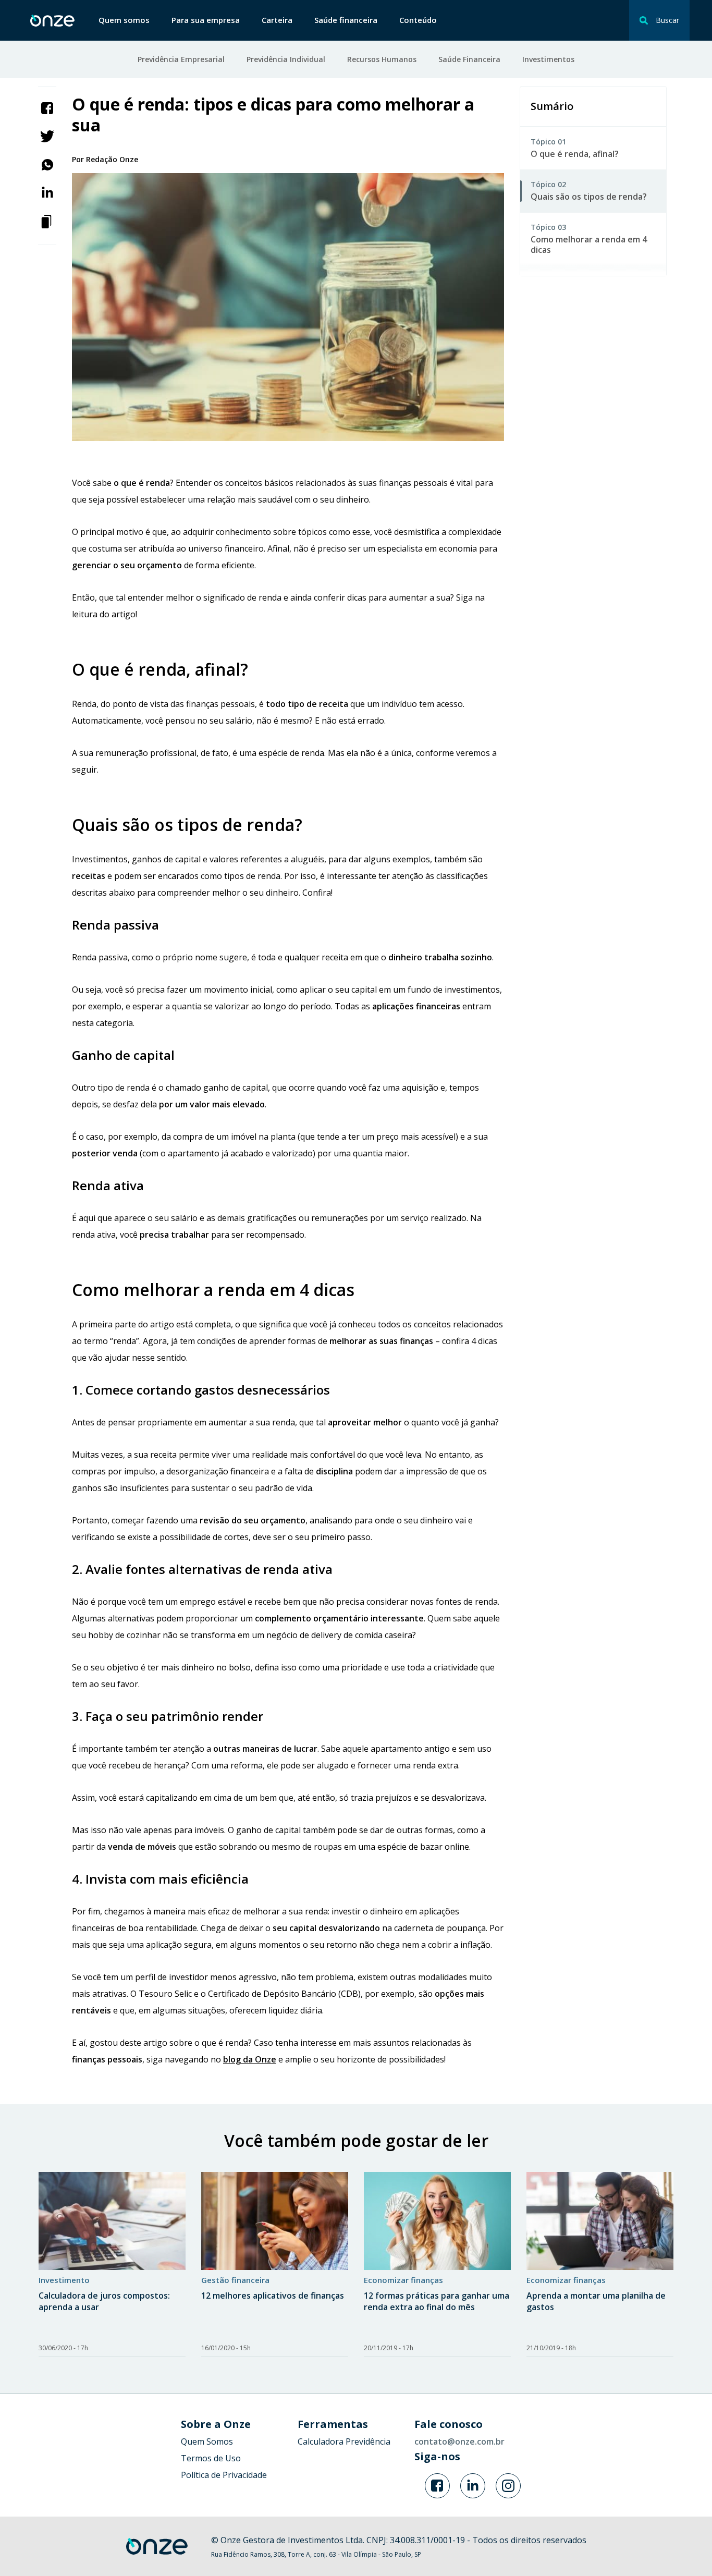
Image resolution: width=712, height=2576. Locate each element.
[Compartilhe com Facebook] (47, 107)
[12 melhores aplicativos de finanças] (275, 2221)
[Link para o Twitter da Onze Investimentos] (473, 2486)
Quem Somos (207, 2441)
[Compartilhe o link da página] (47, 221)
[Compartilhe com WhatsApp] (47, 164)
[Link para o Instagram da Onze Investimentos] (508, 2486)
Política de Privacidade (224, 2475)
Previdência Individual (286, 59)
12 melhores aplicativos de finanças (273, 2296)
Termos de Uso (211, 2458)
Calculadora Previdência (344, 2441)
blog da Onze (250, 2059)
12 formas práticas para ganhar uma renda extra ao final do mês (437, 2301)
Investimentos (548, 59)
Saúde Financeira (469, 59)
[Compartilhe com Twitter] (47, 136)
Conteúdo (418, 20)
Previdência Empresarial (181, 59)
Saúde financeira (346, 20)
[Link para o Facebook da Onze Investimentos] (437, 2486)
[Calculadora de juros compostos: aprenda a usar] (112, 2221)
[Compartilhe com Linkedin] (47, 192)
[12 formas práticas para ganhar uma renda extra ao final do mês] (437, 2221)
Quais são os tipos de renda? (589, 197)
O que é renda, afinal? (575, 154)
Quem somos (124, 20)
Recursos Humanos (382, 59)
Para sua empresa (206, 20)
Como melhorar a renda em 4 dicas (589, 245)
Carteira (277, 20)
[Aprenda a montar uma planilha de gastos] (600, 2221)
